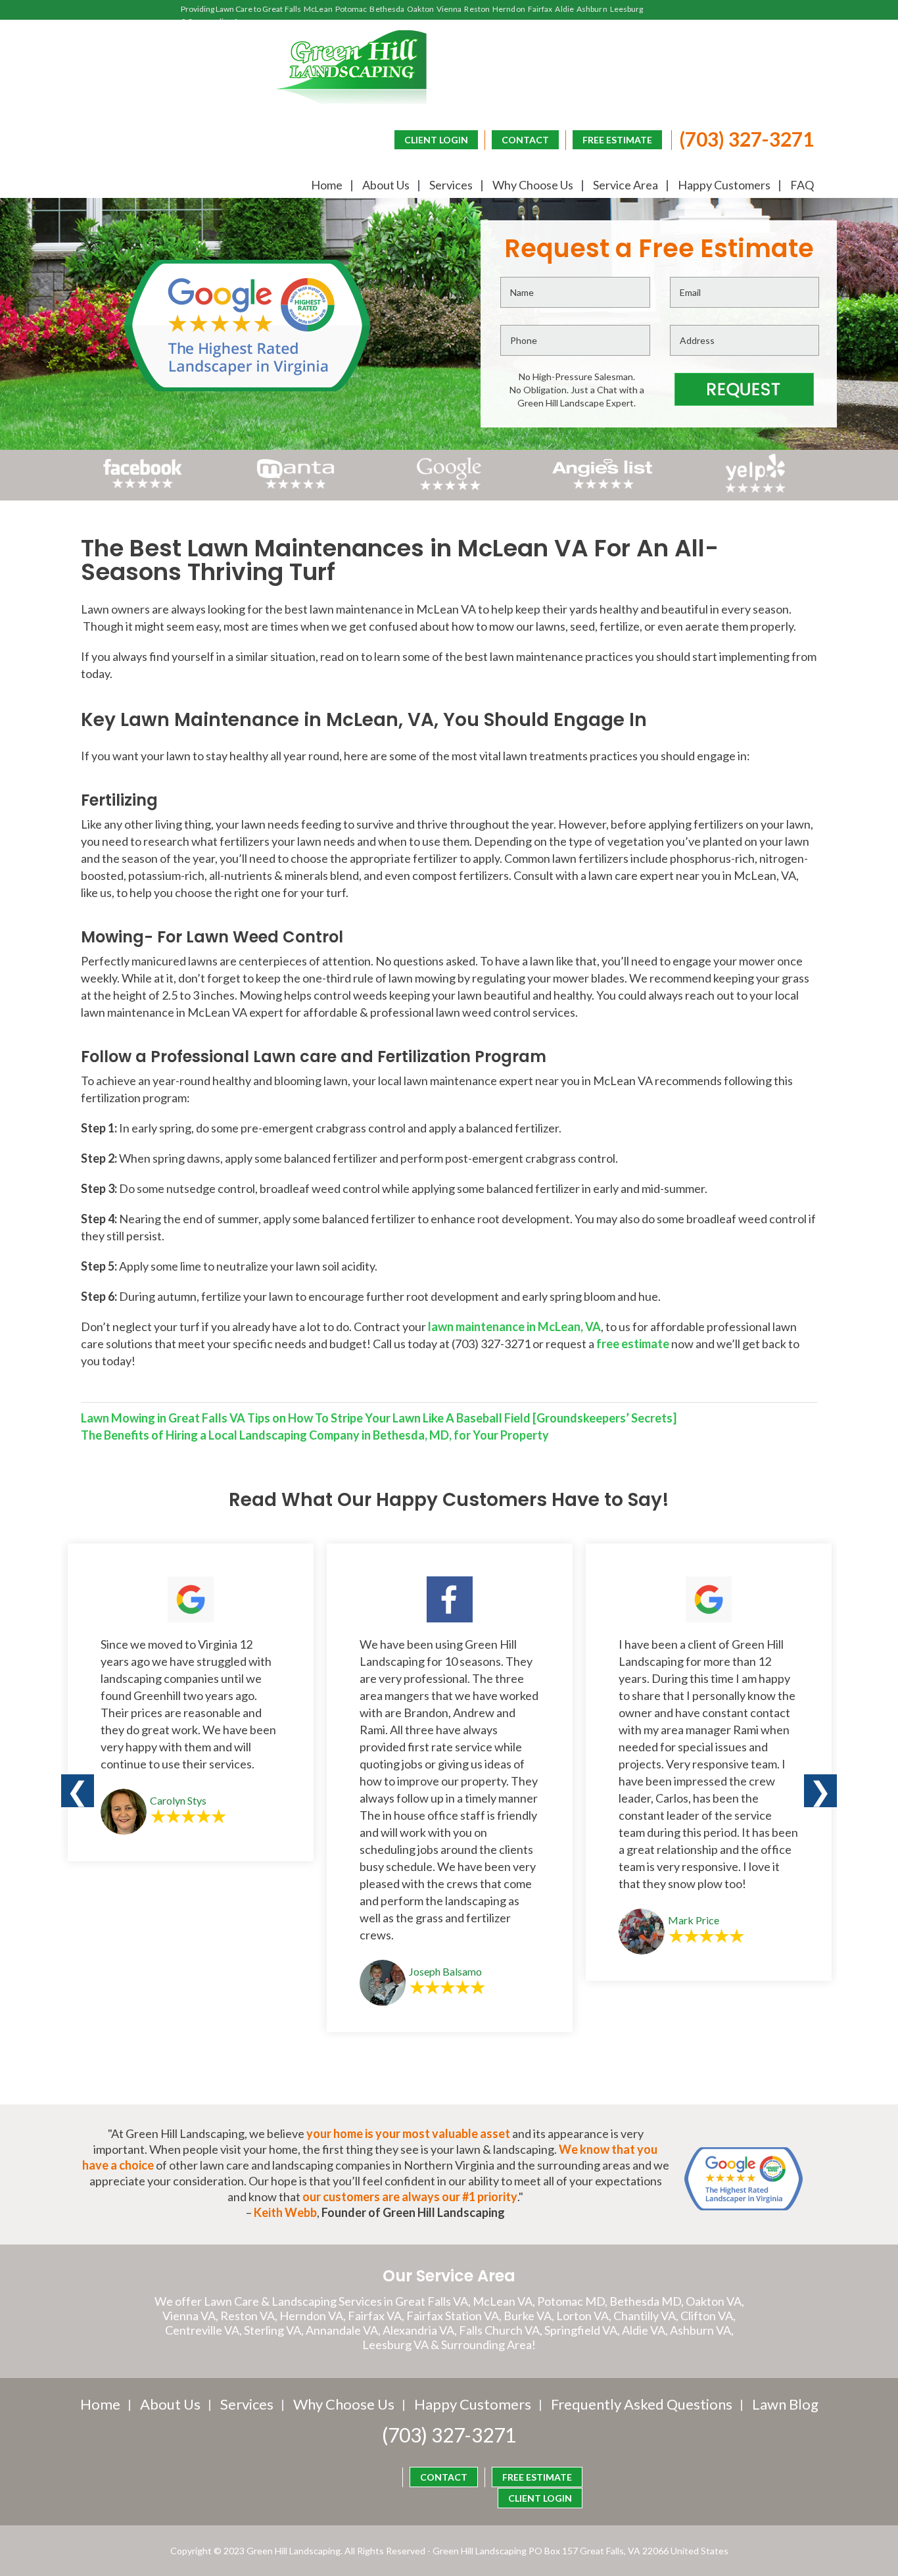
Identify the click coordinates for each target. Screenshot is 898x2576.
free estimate (633, 1344)
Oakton (420, 9)
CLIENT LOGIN (436, 140)
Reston (477, 9)
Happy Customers (724, 185)
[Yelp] (756, 489)
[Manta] (295, 484)
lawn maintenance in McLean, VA (514, 1326)
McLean (318, 9)
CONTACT (525, 140)
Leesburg (627, 9)
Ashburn (592, 9)
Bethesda (387, 9)
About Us (386, 185)
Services (451, 185)
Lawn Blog (785, 2404)
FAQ (802, 185)
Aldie (564, 9)
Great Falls (282, 9)
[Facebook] (143, 489)
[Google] (449, 489)
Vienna (449, 9)
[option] (191, 1702)
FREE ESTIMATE (617, 140)
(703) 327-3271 (746, 139)
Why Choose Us (533, 185)
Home (327, 185)
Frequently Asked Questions (642, 2404)
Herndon (509, 9)
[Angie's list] (603, 489)
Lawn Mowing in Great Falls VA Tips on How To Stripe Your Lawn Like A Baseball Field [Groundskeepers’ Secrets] (379, 1418)
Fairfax (540, 9)
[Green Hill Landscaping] (351, 67)
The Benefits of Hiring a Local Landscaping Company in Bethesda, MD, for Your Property (315, 1435)
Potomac (351, 9)
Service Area (626, 185)
